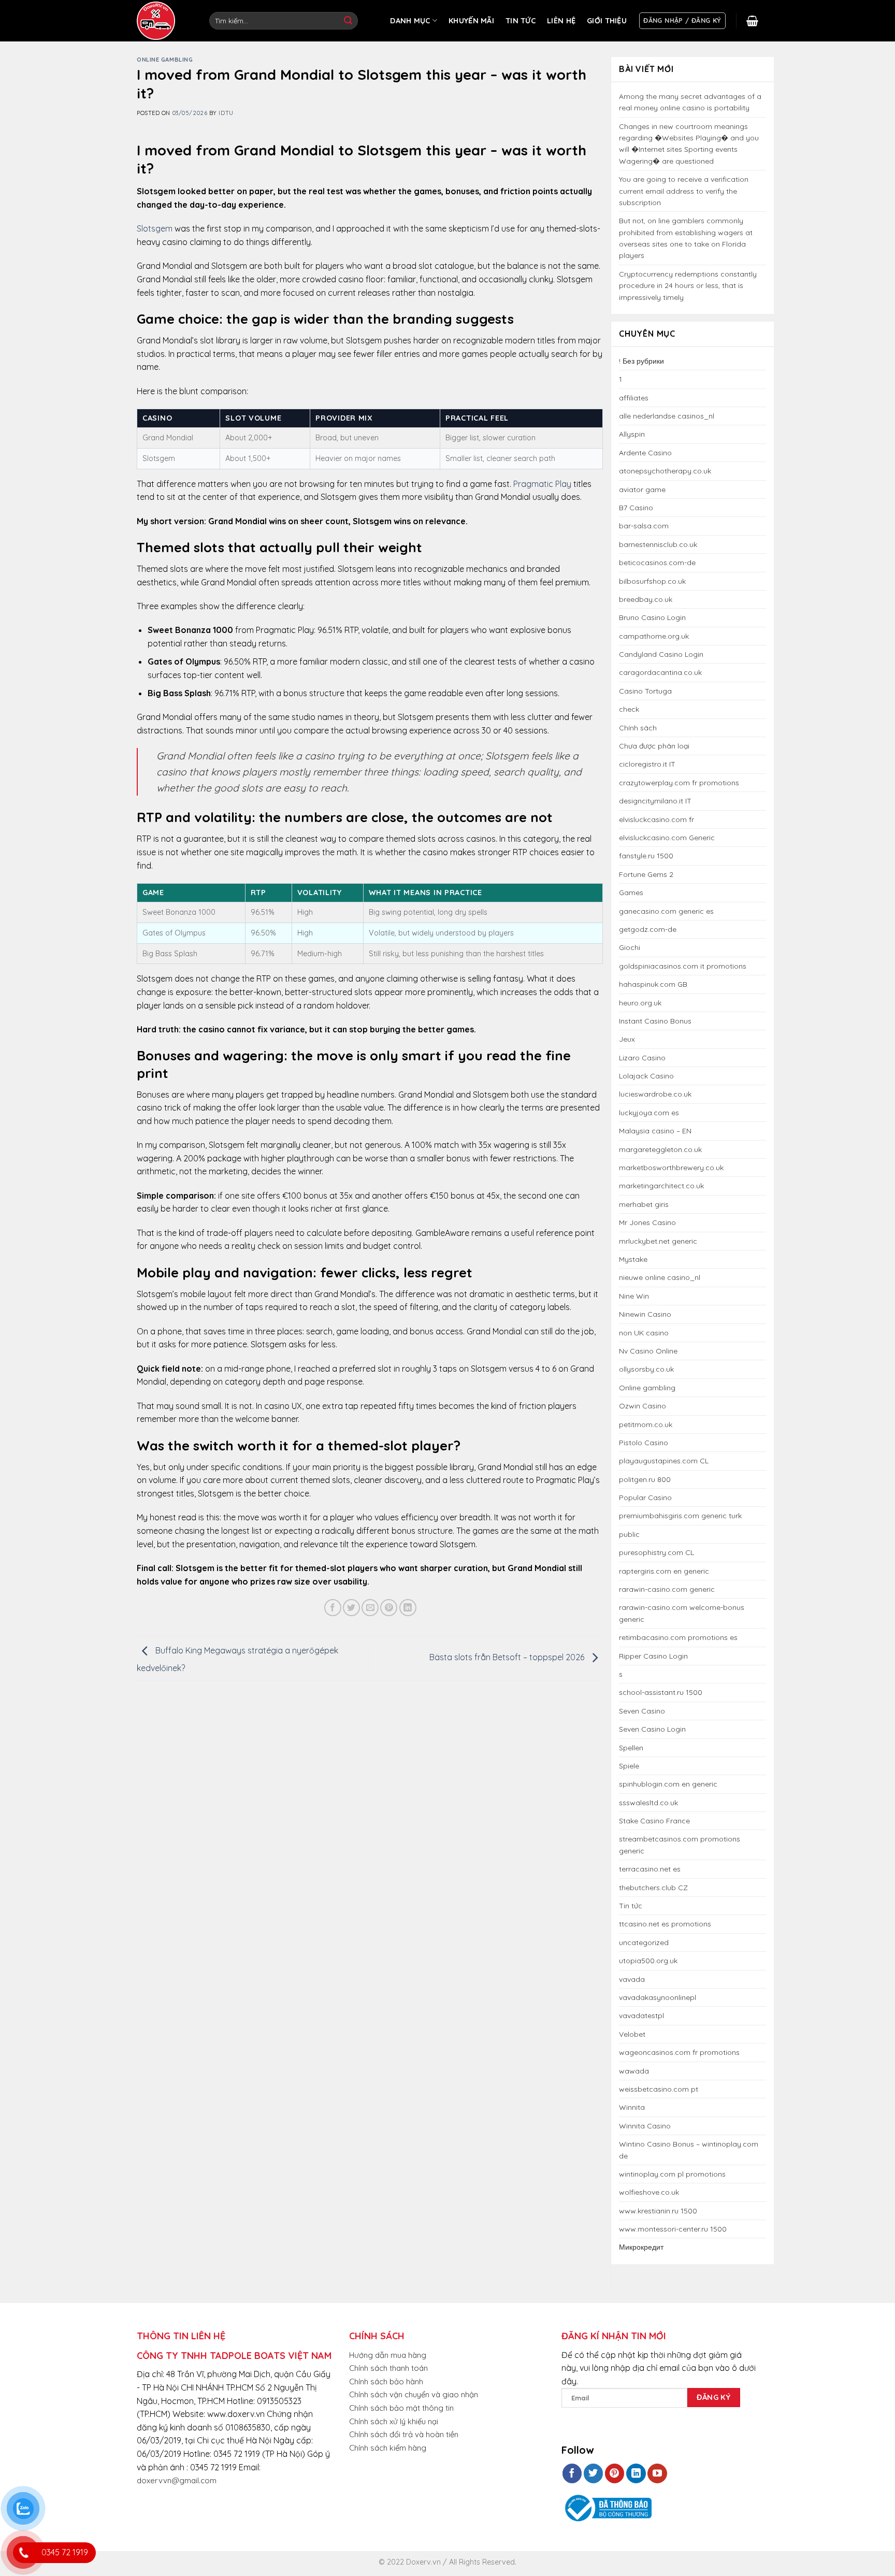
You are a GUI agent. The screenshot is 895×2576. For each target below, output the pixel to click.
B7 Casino (636, 508)
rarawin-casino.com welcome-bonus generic (682, 1613)
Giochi (630, 947)
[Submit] (348, 21)
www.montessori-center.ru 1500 (673, 2229)
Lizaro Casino (642, 1058)
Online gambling (165, 60)
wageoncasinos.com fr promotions (679, 2052)
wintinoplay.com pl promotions (672, 2174)
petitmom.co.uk (646, 1424)
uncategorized (644, 1942)
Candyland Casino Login (661, 654)
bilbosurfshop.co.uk (652, 581)
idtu (226, 113)
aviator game (642, 490)
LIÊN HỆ (561, 21)
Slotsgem (155, 228)
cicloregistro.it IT (647, 764)
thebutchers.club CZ (653, 1888)
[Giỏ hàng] (752, 21)
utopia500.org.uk (648, 1961)
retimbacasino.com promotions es (678, 1637)
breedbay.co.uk (646, 599)
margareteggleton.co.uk (660, 1149)
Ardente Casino (645, 453)
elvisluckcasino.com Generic (667, 838)
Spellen (631, 1748)
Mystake (633, 1259)
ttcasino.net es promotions (665, 1924)
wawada (634, 2071)
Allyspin (632, 434)
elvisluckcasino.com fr (656, 819)
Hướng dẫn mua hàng (388, 2355)
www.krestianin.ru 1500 (658, 2211)
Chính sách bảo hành (386, 2381)
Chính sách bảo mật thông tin (401, 2408)
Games (631, 893)
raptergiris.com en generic (664, 1571)
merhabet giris (644, 1204)
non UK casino (644, 1333)
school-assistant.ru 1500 (661, 1692)
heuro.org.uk (640, 1003)
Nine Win (634, 1296)
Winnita (632, 2107)
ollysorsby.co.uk (646, 1369)
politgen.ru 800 (645, 1479)
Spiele (629, 1766)
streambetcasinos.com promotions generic (680, 1845)
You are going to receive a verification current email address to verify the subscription (684, 191)
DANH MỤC (410, 21)
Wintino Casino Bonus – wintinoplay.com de (689, 2150)
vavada (632, 1979)
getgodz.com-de (648, 929)
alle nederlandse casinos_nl (667, 416)
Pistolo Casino (644, 1443)
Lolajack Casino (646, 1076)
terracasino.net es (650, 1869)
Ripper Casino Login (653, 1656)
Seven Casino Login (652, 1729)
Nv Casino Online (648, 1351)
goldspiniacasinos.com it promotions (683, 966)
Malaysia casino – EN (655, 1131)
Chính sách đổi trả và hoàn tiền (404, 2434)
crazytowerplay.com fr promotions (679, 783)
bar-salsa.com (644, 526)
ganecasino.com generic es (666, 911)
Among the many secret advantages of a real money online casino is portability (690, 102)
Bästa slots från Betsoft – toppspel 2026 (508, 1657)
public (629, 1534)
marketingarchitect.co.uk (661, 1186)
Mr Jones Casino (647, 1222)
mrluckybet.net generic (658, 1241)
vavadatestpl (641, 2016)
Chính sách (638, 728)
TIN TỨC (521, 21)
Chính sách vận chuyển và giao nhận (414, 2394)
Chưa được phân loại (654, 746)
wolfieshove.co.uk (649, 2192)
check (629, 709)
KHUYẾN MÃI (471, 21)
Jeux (627, 1039)
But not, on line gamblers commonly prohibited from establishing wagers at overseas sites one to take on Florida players (686, 238)
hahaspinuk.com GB (653, 984)
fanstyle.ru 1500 (646, 856)
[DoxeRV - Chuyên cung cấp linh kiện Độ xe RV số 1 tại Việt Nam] (157, 21)
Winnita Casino (645, 2126)
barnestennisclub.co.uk (658, 544)
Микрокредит (641, 2247)
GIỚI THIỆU (607, 21)
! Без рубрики (641, 361)
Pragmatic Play (542, 484)
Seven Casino (642, 1711)
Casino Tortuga (645, 691)
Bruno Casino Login (652, 617)
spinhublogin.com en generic (668, 1784)
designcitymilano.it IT (655, 801)
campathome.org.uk (654, 636)
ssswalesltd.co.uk (648, 1803)
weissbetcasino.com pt (659, 2089)
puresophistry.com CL (656, 1552)
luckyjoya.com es (649, 1113)
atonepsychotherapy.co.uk (665, 471)
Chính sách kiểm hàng (388, 2448)
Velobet (632, 2034)
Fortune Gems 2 (646, 874)
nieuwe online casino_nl (660, 1277)
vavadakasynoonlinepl (658, 1997)
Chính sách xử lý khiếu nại (394, 2421)
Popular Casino (645, 1498)
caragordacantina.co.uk (660, 672)
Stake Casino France (654, 1821)
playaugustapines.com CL (664, 1461)
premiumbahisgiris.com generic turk (680, 1516)
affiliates (634, 398)
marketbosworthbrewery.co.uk (671, 1168)
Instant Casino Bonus (655, 1021)
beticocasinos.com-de (657, 563)
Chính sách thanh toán (388, 2368)
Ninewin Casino (645, 1314)
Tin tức (631, 1906)
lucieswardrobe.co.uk (655, 1094)
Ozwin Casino (643, 1406)
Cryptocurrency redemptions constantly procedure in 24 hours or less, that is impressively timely (688, 286)
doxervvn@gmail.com (177, 2480)
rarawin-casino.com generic (667, 1589)
